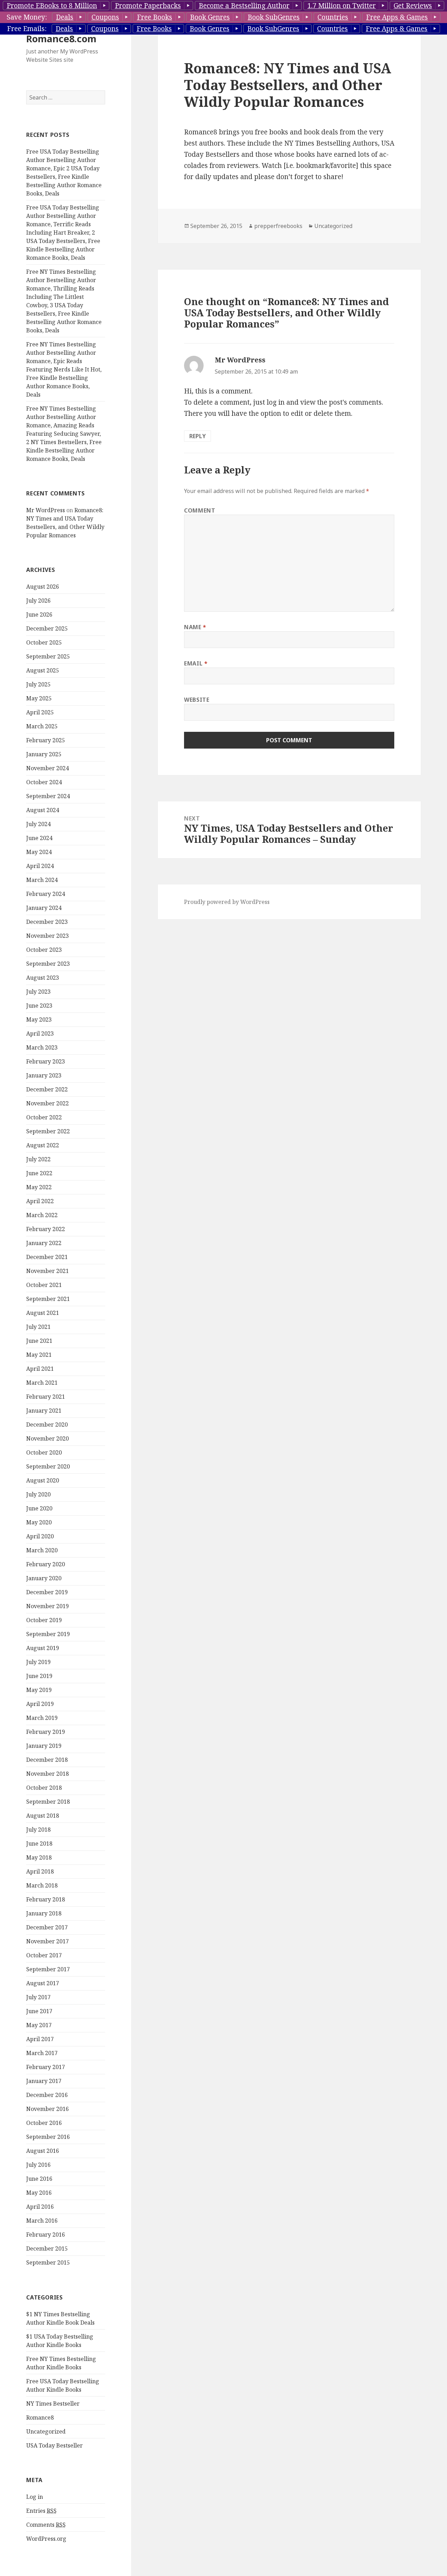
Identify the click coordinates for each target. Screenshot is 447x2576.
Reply (197, 436)
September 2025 (48, 656)
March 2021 (42, 1383)
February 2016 (46, 2235)
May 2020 (39, 1522)
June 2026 (39, 614)
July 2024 (38, 824)
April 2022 (40, 1201)
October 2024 (44, 782)
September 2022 (48, 1131)
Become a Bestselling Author (244, 6)
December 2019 (47, 1592)
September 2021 (48, 1299)
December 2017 (47, 1927)
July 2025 (38, 684)
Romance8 (40, 2417)
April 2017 (40, 2039)
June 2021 (39, 1341)
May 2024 (39, 852)
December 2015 (47, 2249)
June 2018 (39, 1843)
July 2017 (38, 1997)
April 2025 (40, 712)
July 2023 (38, 992)
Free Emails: (27, 29)
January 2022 (44, 1243)
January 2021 (44, 1411)
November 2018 (47, 1774)
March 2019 (42, 1718)
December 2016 (47, 2095)
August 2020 (43, 1480)
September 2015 (48, 2262)
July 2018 (38, 1830)
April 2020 (40, 1536)
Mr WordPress (46, 510)
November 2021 (47, 1271)
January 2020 (44, 1578)
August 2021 (43, 1313)
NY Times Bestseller (53, 2404)
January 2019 (44, 1746)
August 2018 (43, 1816)
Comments (46, 2525)
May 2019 (39, 1690)
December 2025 (47, 628)
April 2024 (40, 866)
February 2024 (46, 894)
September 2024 (48, 796)
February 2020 (46, 1564)
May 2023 (39, 1020)
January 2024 (44, 908)
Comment (200, 510)
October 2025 (44, 642)
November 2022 (47, 1103)
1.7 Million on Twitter (342, 6)
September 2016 (48, 2137)
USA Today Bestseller (54, 2445)
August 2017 (43, 1983)
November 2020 (47, 1438)
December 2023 (47, 922)
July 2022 (38, 1159)
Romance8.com (61, 39)
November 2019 (47, 1606)
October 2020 (44, 1452)
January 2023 (44, 1075)
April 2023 (40, 1033)
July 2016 (38, 2165)
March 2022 (42, 1215)
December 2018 (47, 1760)
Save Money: (27, 17)
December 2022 (47, 1089)
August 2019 (43, 1648)
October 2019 (44, 1620)
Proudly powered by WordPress (227, 902)
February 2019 (46, 1732)
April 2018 (40, 1871)
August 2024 (43, 810)
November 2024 (47, 768)
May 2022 (39, 1187)
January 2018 (44, 1913)
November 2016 (47, 2109)
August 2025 (43, 670)
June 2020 (39, 1508)
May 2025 (39, 698)
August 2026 (43, 587)
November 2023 (47, 936)
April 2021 (40, 1369)
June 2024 (39, 838)
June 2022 (39, 1173)
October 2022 (44, 1117)
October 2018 (44, 1788)
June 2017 (39, 2011)
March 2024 (42, 880)
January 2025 (44, 754)
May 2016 (39, 2193)
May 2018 (39, 1857)
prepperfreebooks (278, 226)
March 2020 (42, 1550)
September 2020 (48, 1466)
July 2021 (38, 1327)
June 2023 (39, 1006)
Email (196, 663)
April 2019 (40, 1704)
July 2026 (38, 601)
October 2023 (44, 950)
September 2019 (48, 1634)
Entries (41, 2511)
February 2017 (46, 2067)
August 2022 (43, 1145)
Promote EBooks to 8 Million (52, 6)
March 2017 (42, 2053)
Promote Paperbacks (148, 6)
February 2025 (46, 740)
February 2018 (46, 1899)
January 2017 (44, 2081)
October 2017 (44, 1955)
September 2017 (48, 1969)
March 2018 (42, 1885)
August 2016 (43, 2151)
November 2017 (47, 1941)
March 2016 (42, 2221)
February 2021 (46, 1397)
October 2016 (44, 2123)
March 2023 (42, 1047)
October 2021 (44, 1285)
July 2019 (38, 1662)
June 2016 (39, 2179)
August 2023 (43, 978)
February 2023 (46, 1061)
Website (197, 700)
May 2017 (39, 2025)
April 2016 (40, 2207)
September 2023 (48, 964)
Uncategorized (46, 2431)
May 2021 (39, 1355)
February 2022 (46, 1229)
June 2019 (39, 1676)
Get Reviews (413, 6)
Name (195, 627)
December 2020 (47, 1425)
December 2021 (47, 1257)
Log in (35, 2497)
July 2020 (38, 1494)
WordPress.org (46, 2539)
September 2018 (48, 1802)
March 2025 (42, 726)
